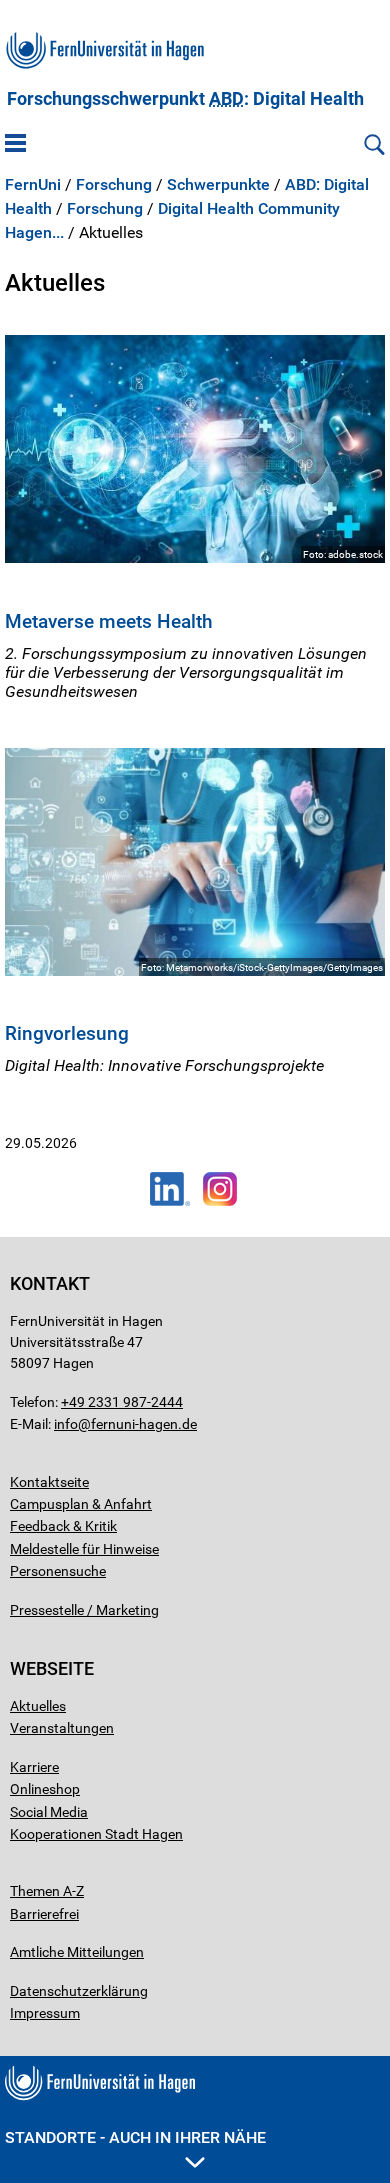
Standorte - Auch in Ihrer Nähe (135, 2137)
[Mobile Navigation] (15, 145)
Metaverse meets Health (109, 621)
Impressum (45, 2013)
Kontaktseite (49, 1482)
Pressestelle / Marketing (84, 1610)
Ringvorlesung (67, 1033)
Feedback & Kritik (63, 1526)
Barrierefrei (44, 1914)
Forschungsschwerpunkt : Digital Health (185, 99)
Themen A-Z (47, 1891)
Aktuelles (38, 1706)
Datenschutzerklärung (79, 1991)
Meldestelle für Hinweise (84, 1549)
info (66, 1424)
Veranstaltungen (62, 1728)
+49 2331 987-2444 (122, 1402)
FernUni (33, 185)
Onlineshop (45, 1789)
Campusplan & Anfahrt (81, 1504)
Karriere (34, 1767)
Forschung (114, 185)
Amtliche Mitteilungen (77, 1952)
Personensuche (58, 1571)
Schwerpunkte (218, 185)
